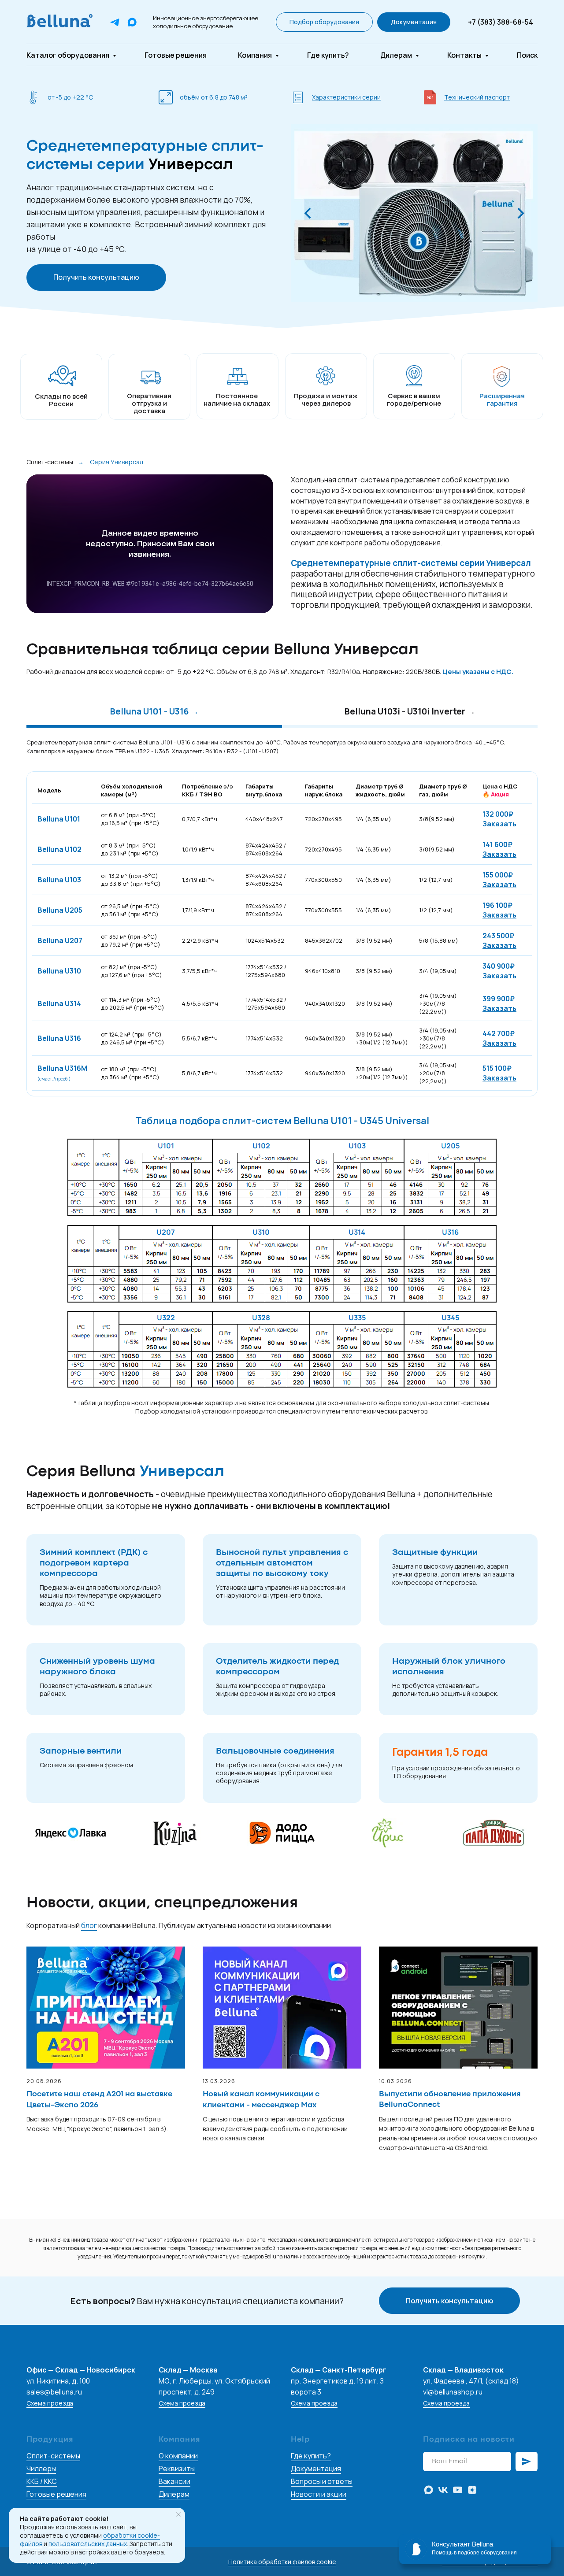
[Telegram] (115, 22)
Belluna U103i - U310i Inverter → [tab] (410, 712)
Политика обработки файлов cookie (282, 2562)
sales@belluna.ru (54, 2392)
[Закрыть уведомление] (178, 2514)
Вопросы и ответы (322, 2481)
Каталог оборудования (69, 55)
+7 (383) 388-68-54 (501, 22)
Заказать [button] (499, 824)
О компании (178, 2456)
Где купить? (328, 55)
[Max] (132, 22)
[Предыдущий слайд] (308, 213)
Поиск (527, 55)
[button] (324, 22)
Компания (256, 55)
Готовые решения (176, 55)
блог (89, 1925)
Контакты (465, 55)
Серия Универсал (117, 462)
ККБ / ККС (42, 2481)
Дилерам (397, 55)
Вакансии (174, 2481)
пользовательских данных (88, 2544)
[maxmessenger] (429, 2490)
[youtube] (458, 2490)
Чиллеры (41, 2469)
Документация (316, 2469)
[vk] (443, 2490)
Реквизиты (177, 2469)
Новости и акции (319, 2494)
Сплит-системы (50, 462)
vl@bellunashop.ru (453, 2392)
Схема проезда (50, 2403)
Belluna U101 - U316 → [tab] (154, 712)
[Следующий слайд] (521, 213)
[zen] (472, 2490)
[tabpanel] (282, 746)
